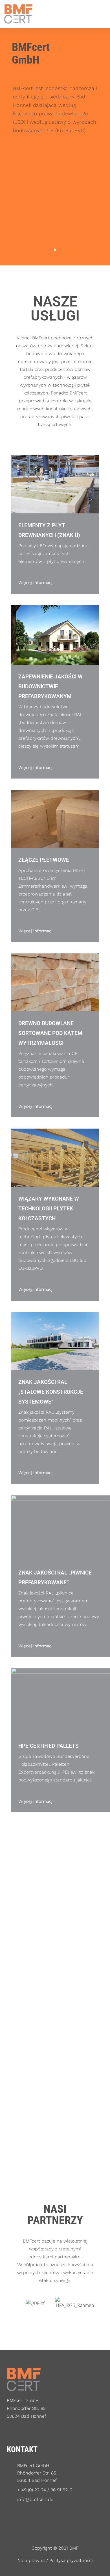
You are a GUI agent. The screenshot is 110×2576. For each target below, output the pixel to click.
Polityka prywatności (71, 2560)
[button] (99, 14)
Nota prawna (31, 2560)
